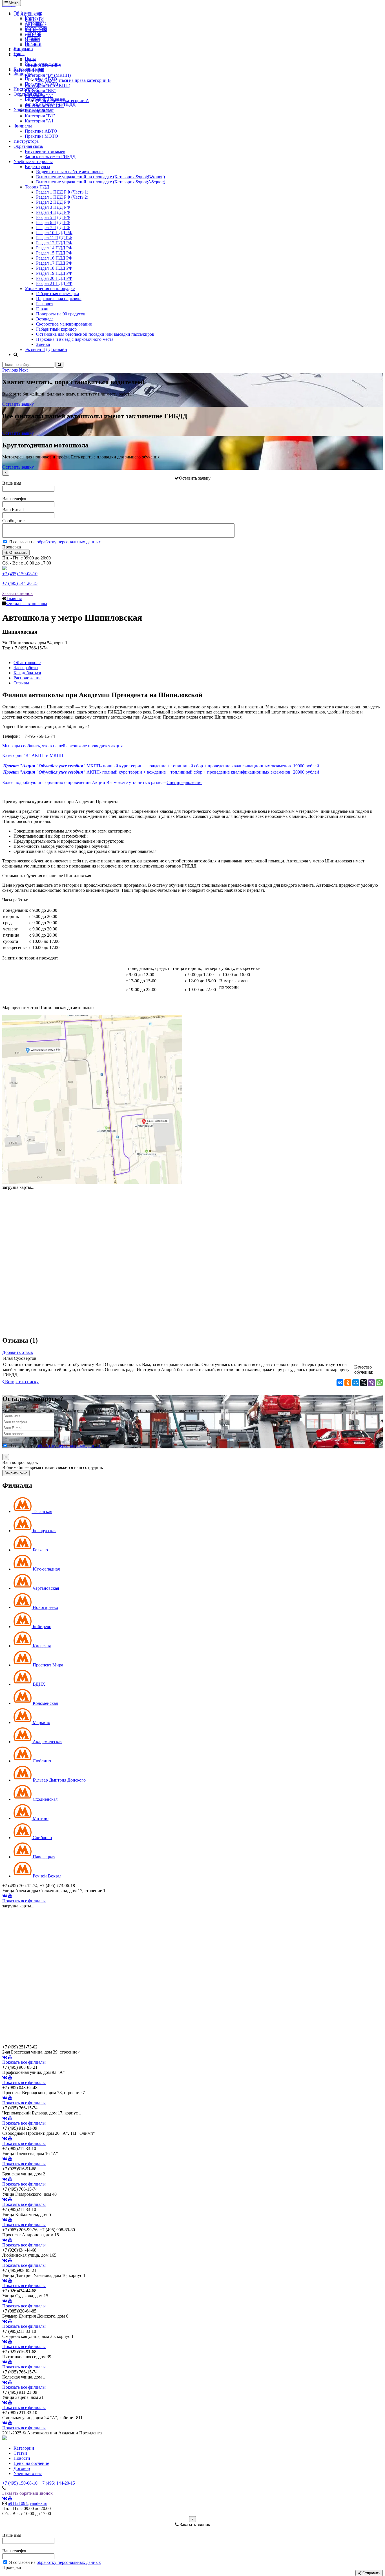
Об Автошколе (28, 13)
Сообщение (13, 521)
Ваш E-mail (13, 510)
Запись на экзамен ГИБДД (50, 104)
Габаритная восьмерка (57, 294)
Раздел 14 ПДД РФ (54, 248)
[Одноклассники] (348, 1383)
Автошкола (36, 23)
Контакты (34, 18)
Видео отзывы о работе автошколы (70, 172)
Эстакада (45, 319)
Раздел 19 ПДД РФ (54, 273)
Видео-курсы (37, 167)
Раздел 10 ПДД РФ (54, 233)
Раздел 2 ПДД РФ (53, 202)
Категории (24, 2448)
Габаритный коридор (56, 329)
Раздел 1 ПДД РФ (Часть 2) (62, 197)
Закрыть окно (16, 1473)
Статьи (20, 2453)
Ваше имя (12, 483)
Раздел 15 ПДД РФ (54, 253)
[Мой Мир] (356, 1383)
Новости (33, 43)
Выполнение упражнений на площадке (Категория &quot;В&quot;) (100, 177)
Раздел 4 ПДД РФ (53, 212)
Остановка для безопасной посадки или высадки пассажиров (95, 334)
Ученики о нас (28, 2473)
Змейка (43, 344)
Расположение (27, 678)
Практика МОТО (41, 84)
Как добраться (27, 673)
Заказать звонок (17, 593)
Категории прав (29, 69)
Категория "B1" (40, 116)
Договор (33, 33)
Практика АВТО (41, 79)
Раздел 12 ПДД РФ (54, 243)
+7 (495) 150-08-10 (20, 574)
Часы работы (26, 668)
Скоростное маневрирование (64, 324)
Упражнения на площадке (50, 288)
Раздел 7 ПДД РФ (53, 228)
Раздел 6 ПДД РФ (53, 222)
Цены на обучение (31, 2463)
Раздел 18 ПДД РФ (54, 268)
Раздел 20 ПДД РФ (54, 278)
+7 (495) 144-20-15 (20, 583)
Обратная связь (28, 94)
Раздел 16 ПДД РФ (54, 258)
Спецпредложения (43, 64)
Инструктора (26, 89)
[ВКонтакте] (340, 1383)
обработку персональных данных (69, 542)
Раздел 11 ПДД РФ (54, 238)
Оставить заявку (18, 404)
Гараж (42, 309)
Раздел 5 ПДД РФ (53, 217)
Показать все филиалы (24, 1901)
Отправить (18, 553)
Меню (13, 3)
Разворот (45, 304)
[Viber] (371, 1383)
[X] (364, 1383)
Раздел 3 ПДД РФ (53, 207)
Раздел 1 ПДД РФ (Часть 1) (62, 192)
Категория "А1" (40, 121)
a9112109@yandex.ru (28, 2503)
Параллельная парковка (59, 299)
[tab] (33, 1511)
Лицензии (23, 48)
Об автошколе (27, 663)
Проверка (12, 547)
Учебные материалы (33, 109)
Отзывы (33, 38)
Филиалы (23, 74)
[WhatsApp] (379, 1383)
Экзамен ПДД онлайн (46, 349)
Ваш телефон (15, 499)
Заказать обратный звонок (27, 2493)
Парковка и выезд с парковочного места (75, 339)
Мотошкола (36, 28)
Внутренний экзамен (45, 99)
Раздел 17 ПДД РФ (54, 263)
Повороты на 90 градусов (61, 314)
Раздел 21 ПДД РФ (54, 283)
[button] (11, 370)
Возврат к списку (21, 1382)
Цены (19, 53)
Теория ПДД (37, 187)
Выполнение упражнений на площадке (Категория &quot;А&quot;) (101, 182)
